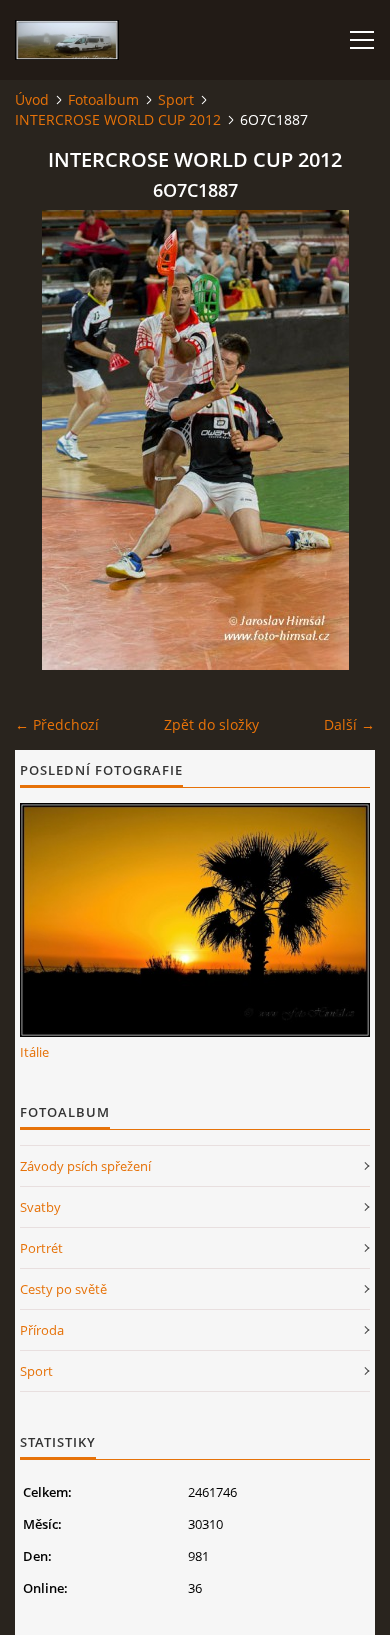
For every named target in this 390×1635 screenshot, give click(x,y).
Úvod (32, 99)
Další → (349, 724)
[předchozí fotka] (47, 440)
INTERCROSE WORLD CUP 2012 (118, 119)
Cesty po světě (63, 1289)
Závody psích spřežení (85, 1166)
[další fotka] (342, 440)
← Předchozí (57, 724)
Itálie (34, 1052)
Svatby (40, 1207)
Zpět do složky (211, 724)
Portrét (41, 1248)
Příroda (42, 1330)
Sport (176, 99)
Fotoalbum (103, 99)
